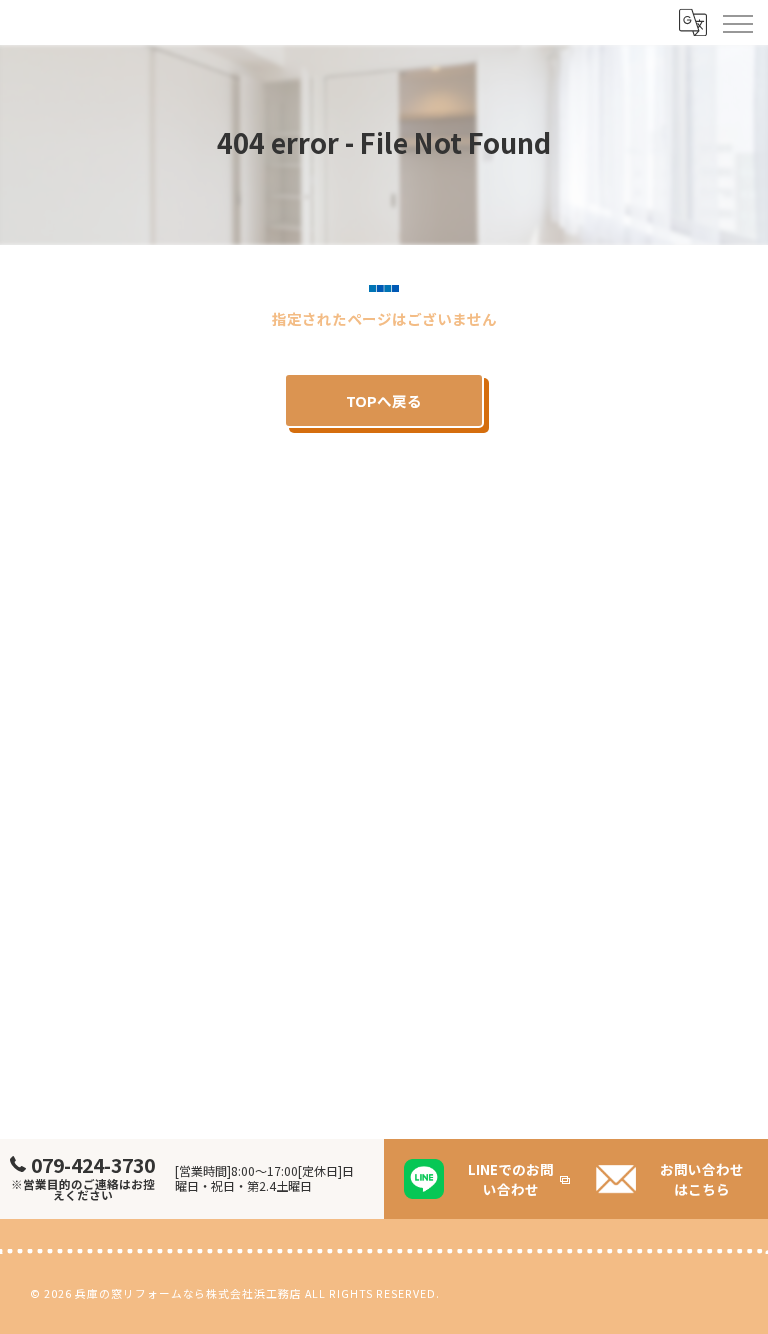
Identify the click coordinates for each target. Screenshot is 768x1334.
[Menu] (737, 22)
